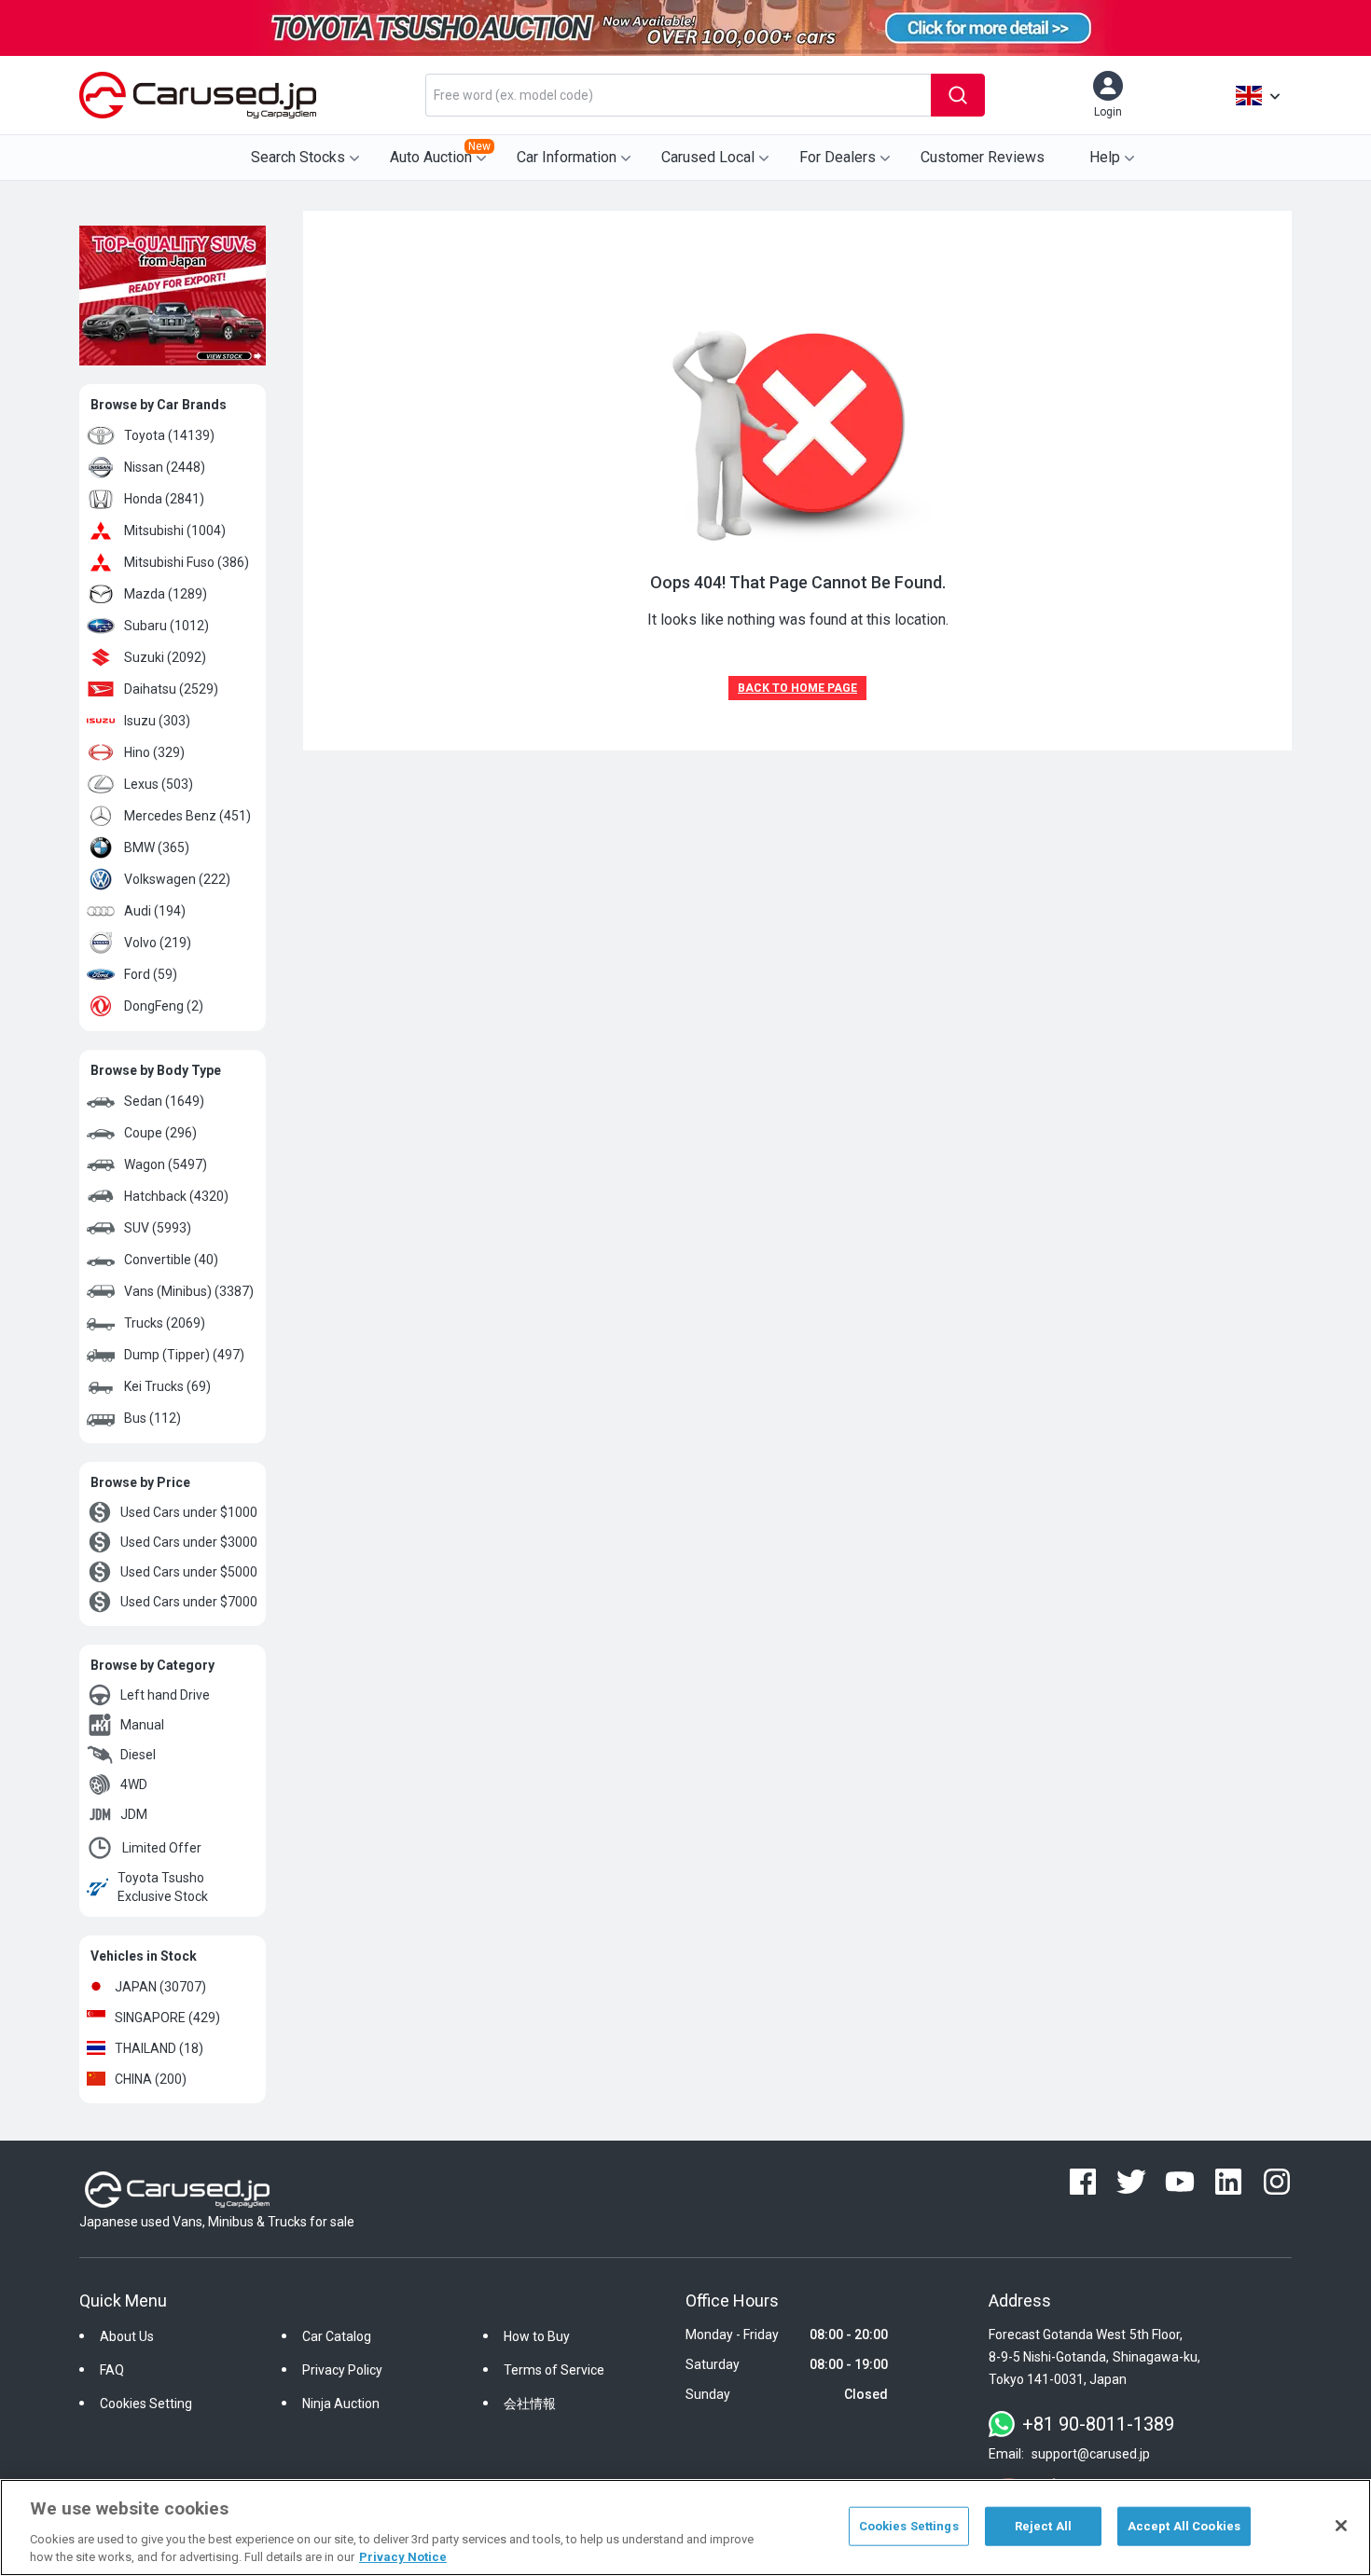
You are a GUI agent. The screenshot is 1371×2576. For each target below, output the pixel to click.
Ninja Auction (341, 2404)
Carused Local (708, 157)
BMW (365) (157, 847)
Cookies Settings (909, 2526)
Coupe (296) (160, 1133)
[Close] (1341, 2526)
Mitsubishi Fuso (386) (187, 562)
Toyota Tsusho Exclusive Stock (163, 1887)
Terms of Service (554, 2370)
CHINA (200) (151, 2079)
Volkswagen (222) (177, 879)
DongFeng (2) (164, 1006)
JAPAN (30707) (160, 1987)
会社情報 (530, 2404)
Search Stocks (298, 157)
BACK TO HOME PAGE (797, 688)
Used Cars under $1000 (189, 1512)
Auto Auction (440, 153)
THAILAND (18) (159, 2048)
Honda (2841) (164, 499)
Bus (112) (152, 1418)
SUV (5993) (158, 1228)
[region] (685, 2528)
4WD (134, 1784)
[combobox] (678, 95)
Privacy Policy (342, 2370)
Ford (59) (151, 974)
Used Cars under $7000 (189, 1602)
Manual (142, 1725)
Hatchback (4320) (176, 1196)
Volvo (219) (158, 943)
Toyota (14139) (169, 435)
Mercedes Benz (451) (187, 816)
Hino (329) (154, 752)
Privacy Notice (403, 2557)
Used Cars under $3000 (189, 1542)
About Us (127, 2336)
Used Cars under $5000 (189, 1572)
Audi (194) (155, 911)
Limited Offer (162, 1848)
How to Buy (537, 2336)
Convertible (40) (171, 1260)
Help (1105, 157)
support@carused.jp (1091, 2454)
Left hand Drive (165, 1695)
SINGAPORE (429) (167, 2018)
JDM (134, 1814)
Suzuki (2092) (165, 657)
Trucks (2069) (165, 1323)
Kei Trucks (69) (167, 1386)
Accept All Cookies (1184, 2526)
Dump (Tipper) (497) (184, 1355)
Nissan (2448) (165, 467)
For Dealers (838, 157)
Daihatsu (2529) (171, 689)
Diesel (138, 1755)
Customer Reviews (983, 157)
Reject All (1043, 2526)
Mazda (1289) (166, 594)
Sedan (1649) (164, 1101)
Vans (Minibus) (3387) (189, 1291)
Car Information (567, 157)
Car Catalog (337, 2336)
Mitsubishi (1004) (175, 530)
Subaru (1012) (166, 626)
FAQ (112, 2370)
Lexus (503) (159, 784)
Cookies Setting (146, 2404)
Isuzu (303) (157, 721)
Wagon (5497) (166, 1164)
